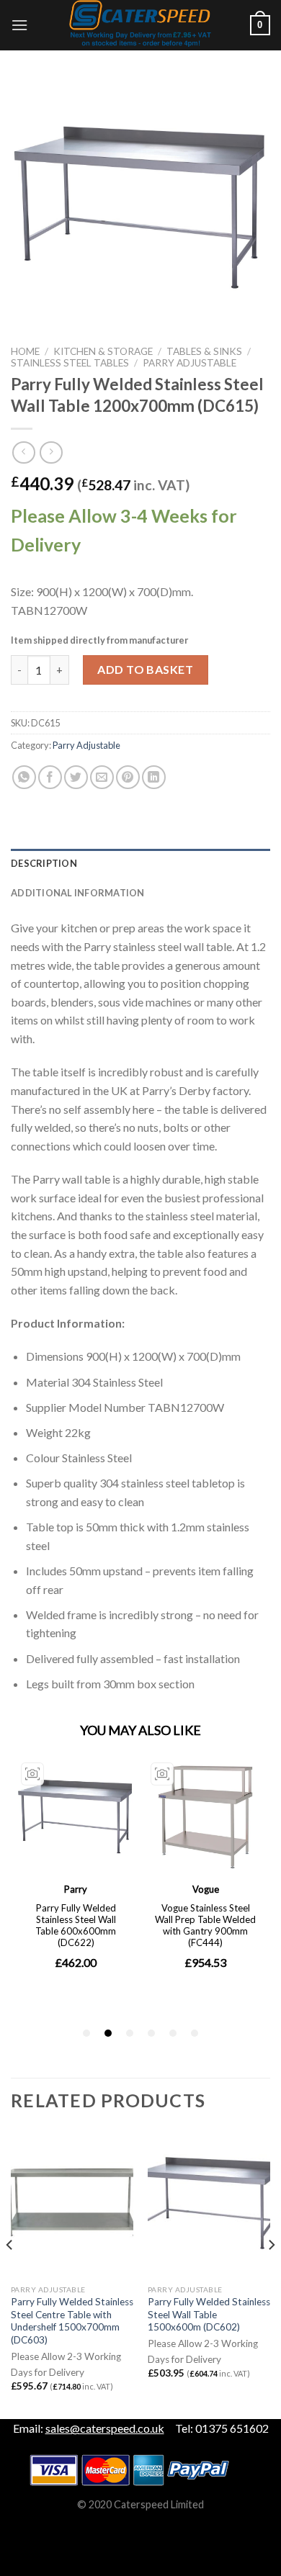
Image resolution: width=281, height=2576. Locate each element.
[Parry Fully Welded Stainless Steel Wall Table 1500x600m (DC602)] (209, 2204)
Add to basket (145, 669)
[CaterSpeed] (140, 25)
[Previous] (10, 2273)
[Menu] (19, 25)
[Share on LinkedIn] (154, 777)
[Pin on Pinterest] (128, 777)
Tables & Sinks (204, 351)
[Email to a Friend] (102, 777)
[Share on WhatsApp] (24, 777)
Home (25, 351)
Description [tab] (44, 863)
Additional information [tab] (78, 893)
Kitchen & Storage (103, 351)
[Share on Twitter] (76, 777)
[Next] (271, 2273)
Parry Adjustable (189, 363)
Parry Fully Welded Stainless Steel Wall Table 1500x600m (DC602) (209, 2314)
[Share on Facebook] (50, 777)
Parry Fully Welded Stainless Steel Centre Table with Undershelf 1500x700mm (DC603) (72, 2321)
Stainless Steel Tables (70, 363)
